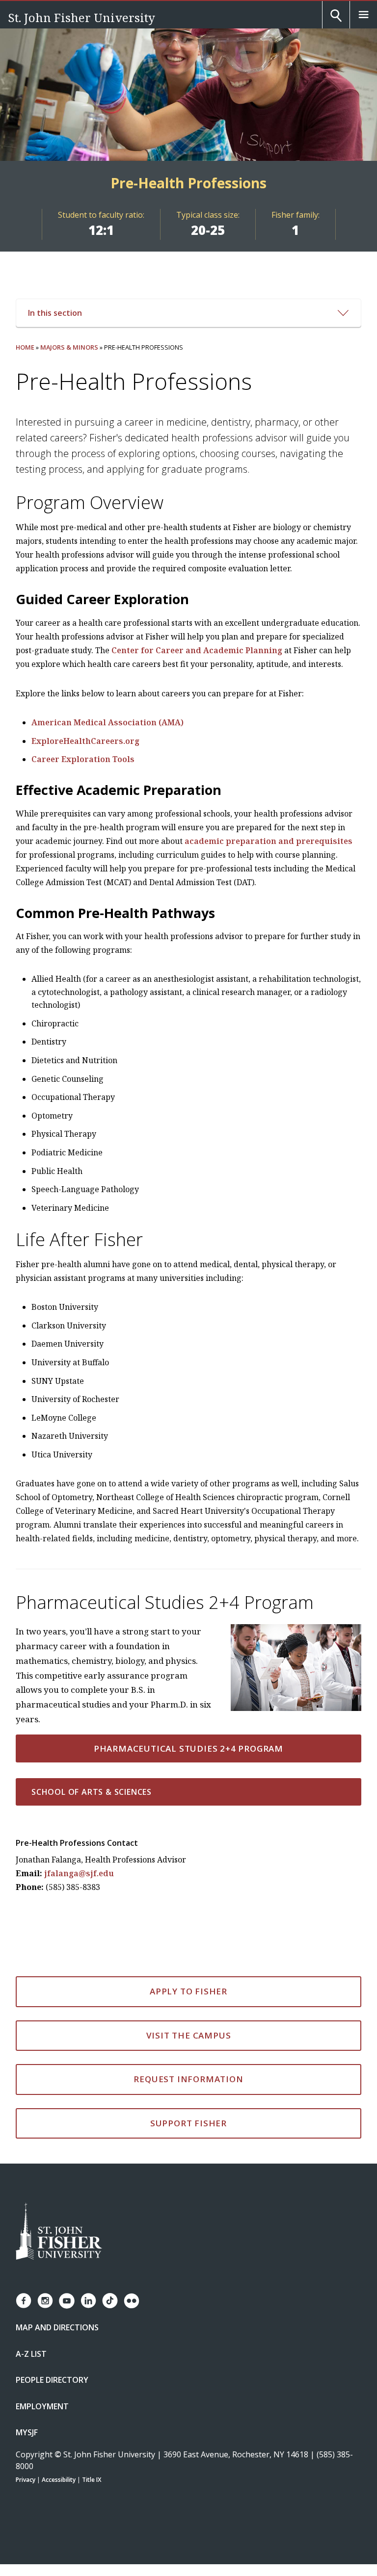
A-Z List (31, 2354)
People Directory (52, 2380)
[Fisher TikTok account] (110, 2301)
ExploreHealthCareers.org (85, 741)
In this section (55, 313)
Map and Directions (57, 2327)
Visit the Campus (189, 2035)
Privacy (26, 2480)
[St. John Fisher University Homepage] (59, 2232)
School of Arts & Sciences (92, 1792)
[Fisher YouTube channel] (67, 2301)
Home (25, 347)
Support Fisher (188, 2123)
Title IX (92, 2480)
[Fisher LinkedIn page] (88, 2301)
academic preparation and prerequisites (269, 841)
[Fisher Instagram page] (45, 2301)
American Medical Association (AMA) (108, 722)
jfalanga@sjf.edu (79, 1873)
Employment (42, 2406)
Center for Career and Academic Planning (197, 650)
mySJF (27, 2432)
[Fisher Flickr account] (132, 2301)
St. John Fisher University (81, 17)
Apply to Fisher (188, 1991)
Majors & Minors (69, 347)
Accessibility (59, 2480)
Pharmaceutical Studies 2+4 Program (188, 1748)
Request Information (188, 2079)
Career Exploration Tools (83, 759)
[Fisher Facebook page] (24, 2301)
